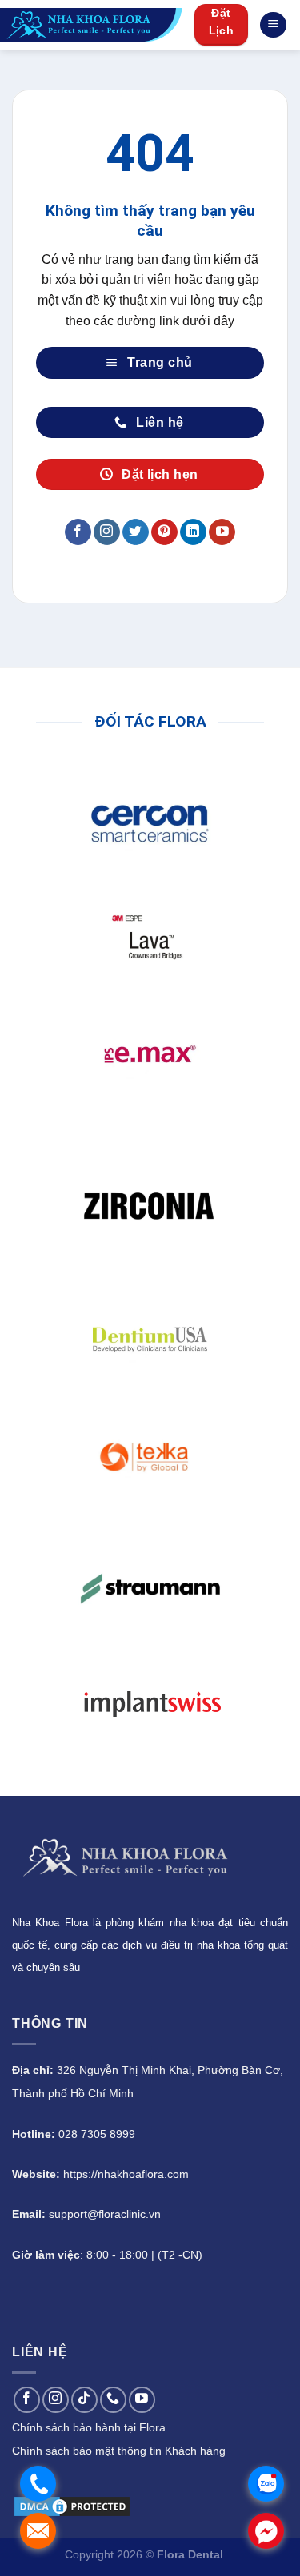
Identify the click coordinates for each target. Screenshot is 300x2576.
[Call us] (113, 2400)
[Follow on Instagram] (107, 532)
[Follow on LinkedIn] (193, 532)
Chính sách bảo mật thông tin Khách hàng (119, 2451)
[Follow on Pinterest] (164, 532)
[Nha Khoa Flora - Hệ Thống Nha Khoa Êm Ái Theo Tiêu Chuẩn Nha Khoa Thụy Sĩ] (91, 25)
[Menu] (273, 25)
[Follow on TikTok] (84, 2400)
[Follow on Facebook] (78, 532)
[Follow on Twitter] (136, 532)
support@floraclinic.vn (105, 2214)
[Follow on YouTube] (222, 532)
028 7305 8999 (97, 2134)
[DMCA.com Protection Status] (72, 2505)
